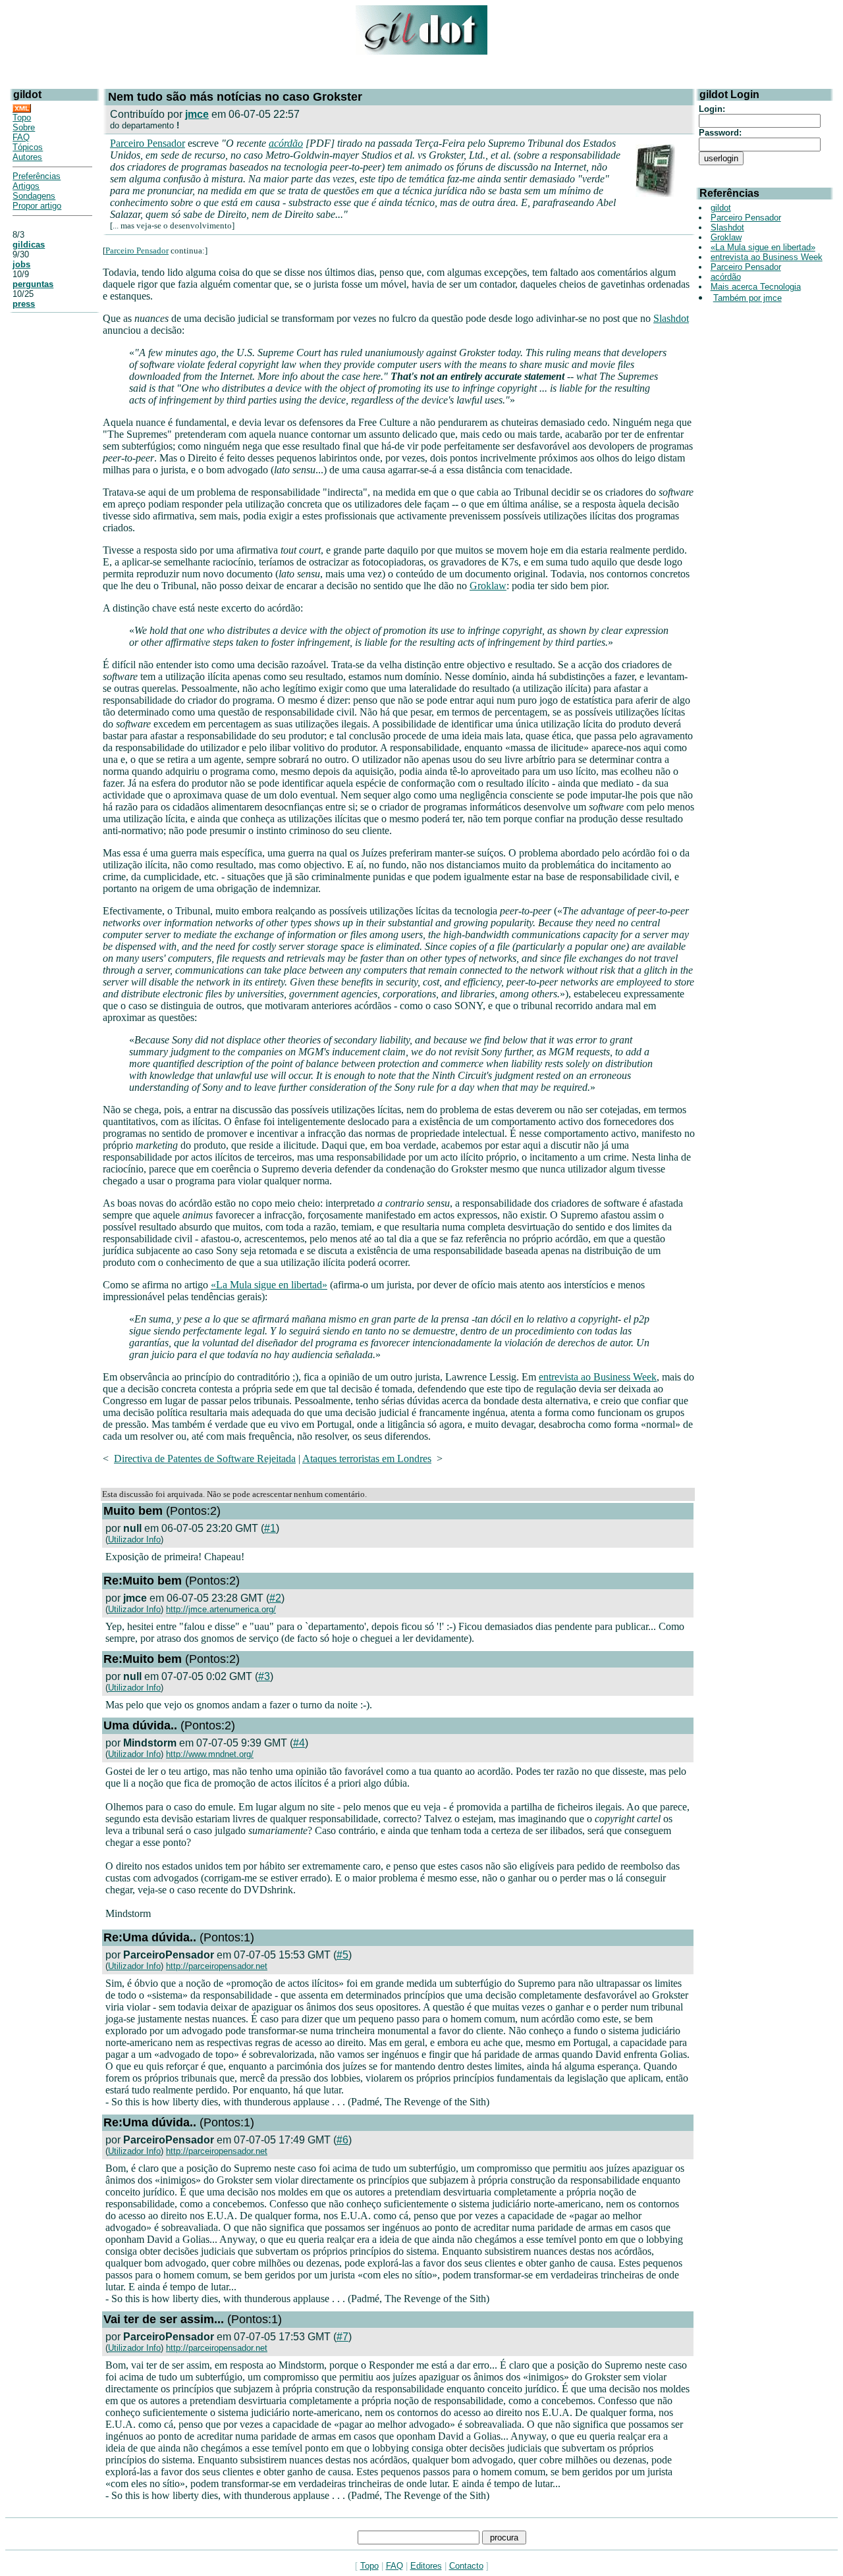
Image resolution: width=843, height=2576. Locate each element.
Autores (27, 157)
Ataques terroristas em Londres (367, 1459)
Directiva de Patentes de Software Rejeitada (205, 1459)
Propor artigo (37, 206)
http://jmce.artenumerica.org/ (221, 1609)
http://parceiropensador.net (217, 1966)
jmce (197, 114)
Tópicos (28, 147)
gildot (721, 208)
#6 (342, 2140)
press (24, 304)
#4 (299, 1743)
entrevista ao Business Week (598, 1377)
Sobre (24, 127)
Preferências (37, 176)
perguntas (33, 284)
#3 (264, 1676)
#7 (342, 2337)
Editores (426, 2566)
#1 (270, 1528)
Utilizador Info (134, 1539)
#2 (275, 1598)
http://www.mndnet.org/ (210, 1754)
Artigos (26, 186)
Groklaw (488, 586)
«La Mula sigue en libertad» (269, 1285)
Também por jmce (748, 298)
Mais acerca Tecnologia (756, 287)
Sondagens (34, 196)
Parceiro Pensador (148, 143)
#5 (342, 1955)
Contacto (466, 2566)
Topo (22, 118)
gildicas (29, 245)
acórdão (286, 143)
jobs (21, 264)
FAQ (21, 137)
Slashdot (671, 318)
